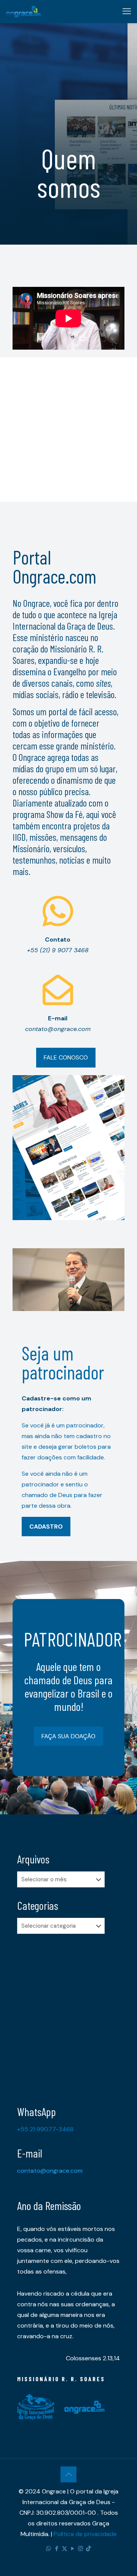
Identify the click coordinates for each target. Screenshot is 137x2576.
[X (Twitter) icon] (65, 2549)
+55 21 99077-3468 (45, 2129)
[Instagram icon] (80, 2549)
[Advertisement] (68, 426)
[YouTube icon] (72, 2549)
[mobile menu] (127, 11)
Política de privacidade (85, 2534)
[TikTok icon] (88, 2549)
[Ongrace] (23, 11)
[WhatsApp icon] (49, 2549)
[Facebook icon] (57, 2549)
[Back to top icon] (68, 2474)
